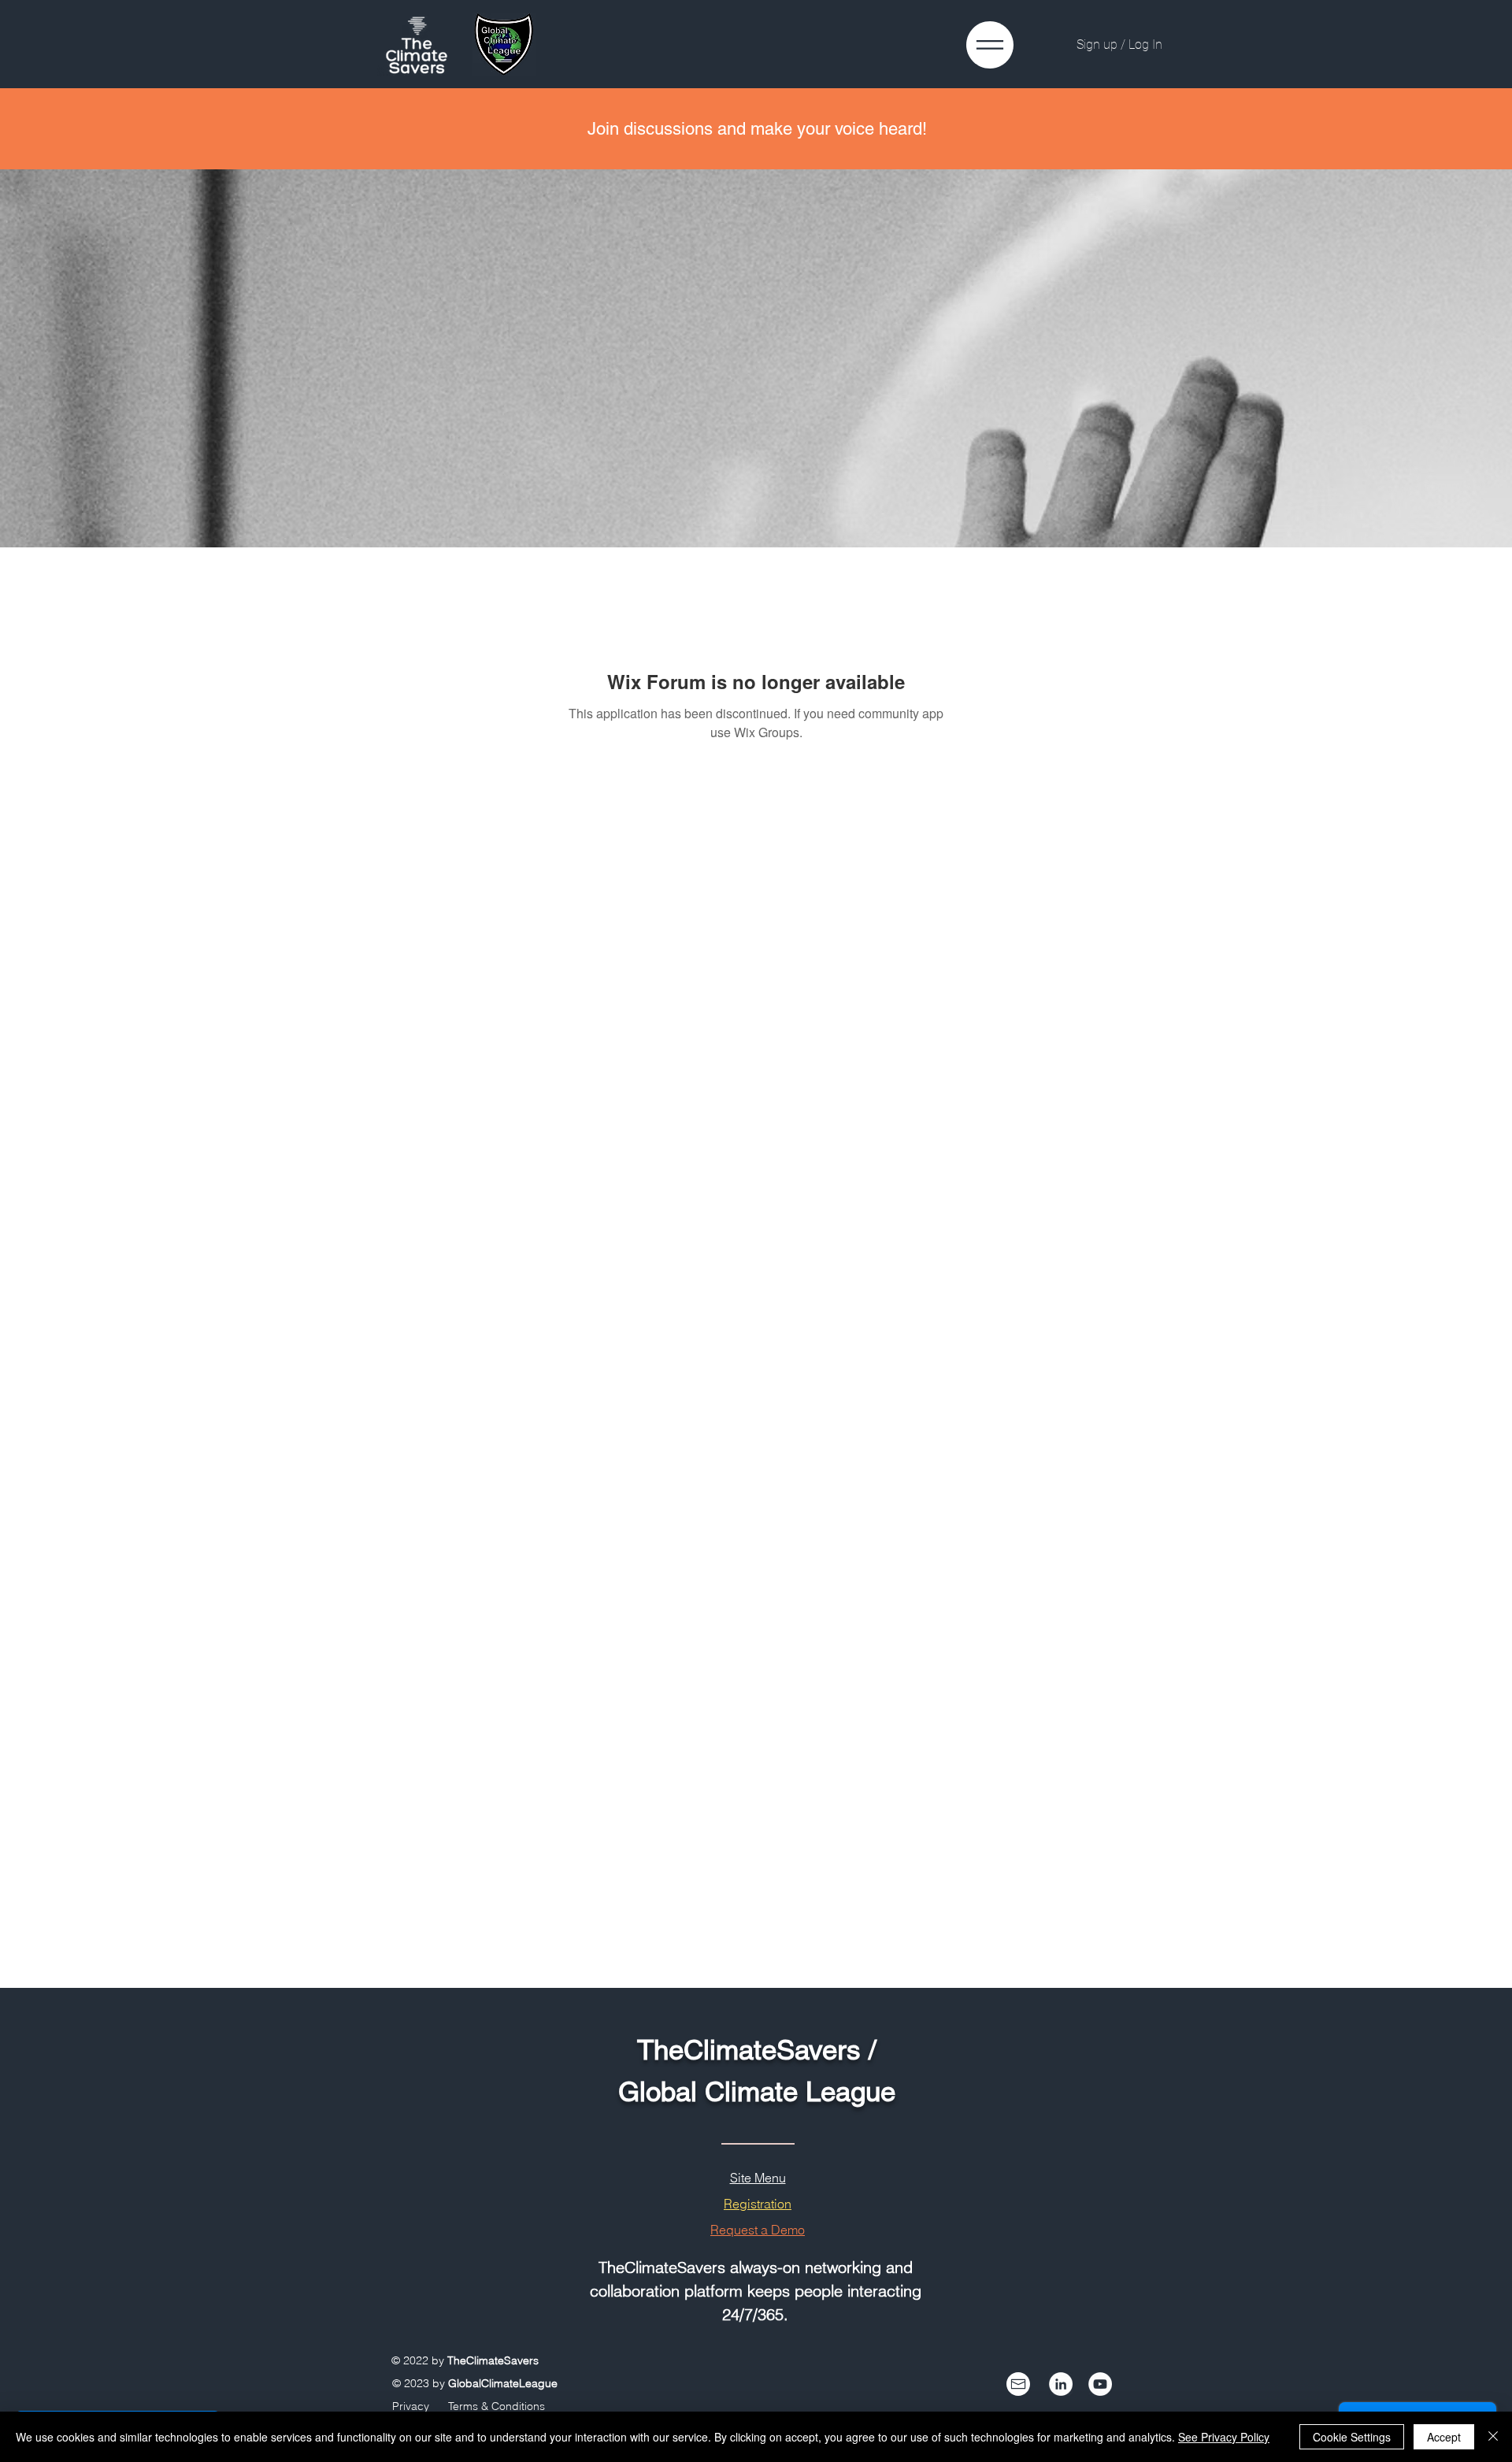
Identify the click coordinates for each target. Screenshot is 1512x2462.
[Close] (1493, 2437)
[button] (990, 45)
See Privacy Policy (1224, 2437)
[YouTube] (1100, 2384)
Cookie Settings (1352, 2437)
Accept (1444, 2437)
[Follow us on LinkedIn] (1061, 2384)
